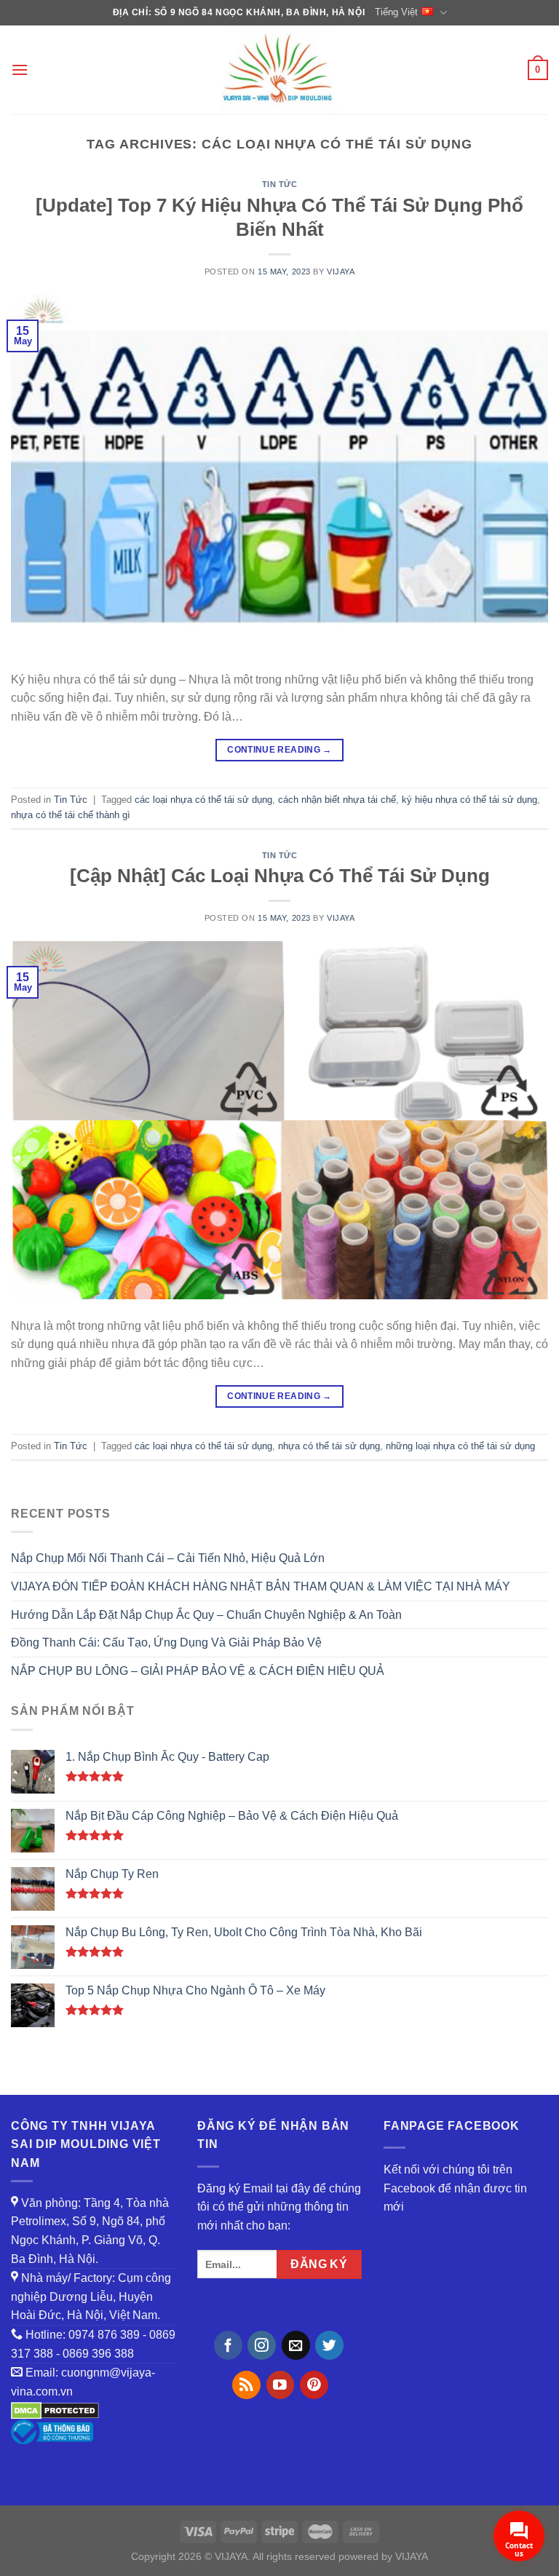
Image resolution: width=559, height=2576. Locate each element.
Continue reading (279, 750)
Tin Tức (280, 184)
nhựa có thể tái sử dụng (329, 1446)
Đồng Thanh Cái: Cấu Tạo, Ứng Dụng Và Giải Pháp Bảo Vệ (166, 1642)
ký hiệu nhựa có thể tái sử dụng (469, 800)
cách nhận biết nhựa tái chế (337, 800)
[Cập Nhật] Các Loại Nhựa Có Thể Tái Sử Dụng (280, 876)
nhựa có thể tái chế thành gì (71, 815)
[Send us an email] (296, 2345)
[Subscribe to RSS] (246, 2385)
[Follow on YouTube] (281, 2385)
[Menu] (20, 70)
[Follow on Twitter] (329, 2345)
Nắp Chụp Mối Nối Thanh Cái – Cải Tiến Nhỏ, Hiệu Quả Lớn (168, 1558)
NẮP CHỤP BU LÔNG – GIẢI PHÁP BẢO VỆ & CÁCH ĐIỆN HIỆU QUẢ (198, 1671)
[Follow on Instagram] (262, 2345)
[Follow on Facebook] (228, 2345)
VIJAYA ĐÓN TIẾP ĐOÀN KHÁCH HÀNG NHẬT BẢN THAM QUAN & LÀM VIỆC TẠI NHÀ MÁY (261, 1586)
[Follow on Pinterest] (314, 2385)
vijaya (341, 272)
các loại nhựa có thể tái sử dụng (203, 800)
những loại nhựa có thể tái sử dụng (460, 1446)
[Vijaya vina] (280, 70)
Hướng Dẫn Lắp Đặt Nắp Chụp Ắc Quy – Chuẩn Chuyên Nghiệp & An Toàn (206, 1615)
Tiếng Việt (396, 12)
